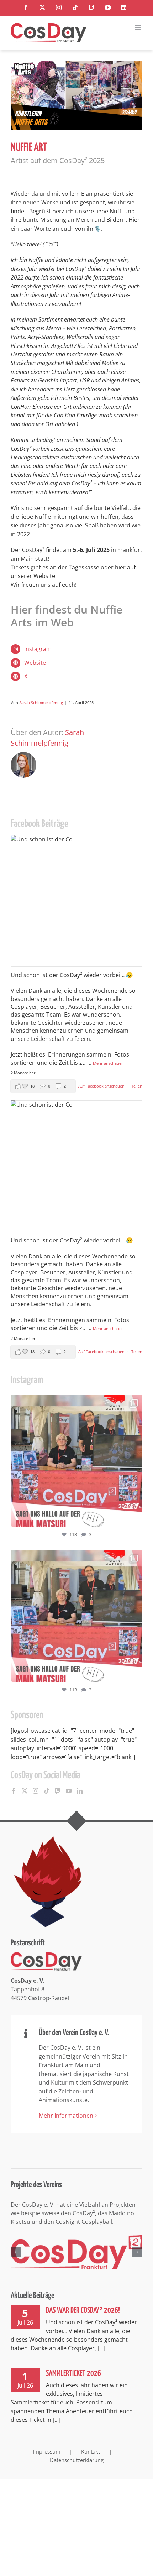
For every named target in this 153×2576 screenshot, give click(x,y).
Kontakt (91, 2451)
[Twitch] (58, 1791)
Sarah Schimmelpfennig (41, 702)
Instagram (38, 649)
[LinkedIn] (80, 1791)
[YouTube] (69, 1791)
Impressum (47, 2451)
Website (35, 663)
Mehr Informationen (66, 2116)
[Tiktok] (47, 1791)
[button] (16, 2252)
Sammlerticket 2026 (73, 2374)
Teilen (137, 1086)
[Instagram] (36, 1791)
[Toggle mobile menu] (139, 27)
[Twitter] (25, 1791)
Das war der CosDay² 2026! (83, 2311)
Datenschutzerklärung (77, 2460)
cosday (75, 1402)
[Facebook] (14, 1791)
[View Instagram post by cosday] (135, 1518)
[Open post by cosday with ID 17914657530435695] (76, 1461)
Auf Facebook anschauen (102, 1086)
